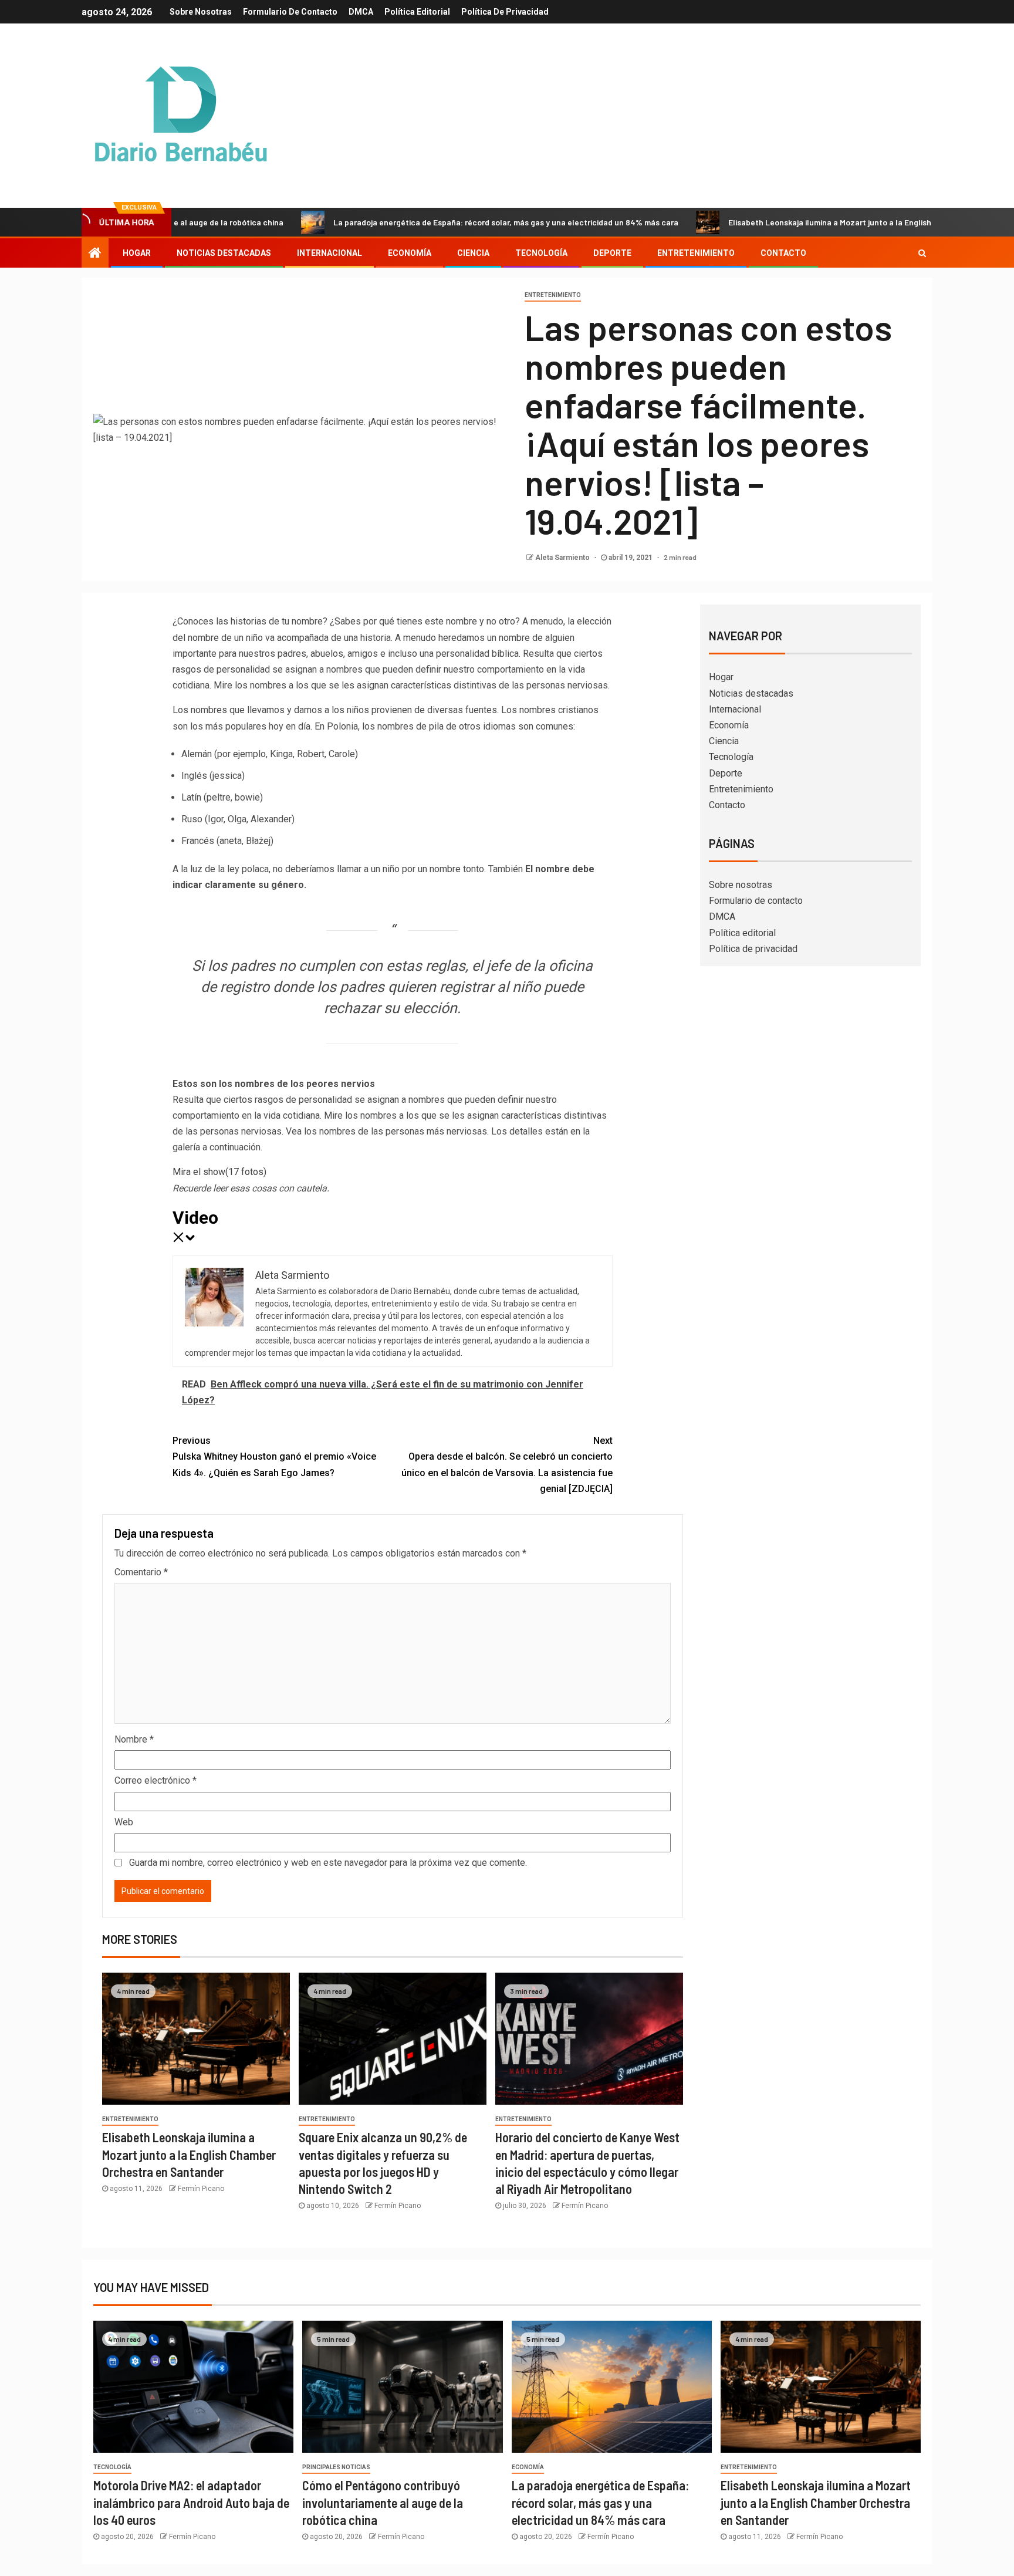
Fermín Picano (201, 2189)
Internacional (329, 253)
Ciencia (473, 253)
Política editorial (417, 12)
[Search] (922, 253)
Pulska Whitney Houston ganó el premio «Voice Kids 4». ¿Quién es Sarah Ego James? (274, 1456)
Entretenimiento (696, 253)
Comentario (141, 1572)
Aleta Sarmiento (563, 558)
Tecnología (541, 253)
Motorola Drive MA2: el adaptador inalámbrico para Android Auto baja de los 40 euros (191, 2502)
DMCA (361, 12)
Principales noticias (336, 2467)
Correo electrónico (156, 1780)
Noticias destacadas (224, 253)
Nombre (134, 1739)
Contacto (783, 253)
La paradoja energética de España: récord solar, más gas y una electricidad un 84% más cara (427, 222)
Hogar (137, 253)
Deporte (612, 253)
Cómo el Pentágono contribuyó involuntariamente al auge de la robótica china (383, 2502)
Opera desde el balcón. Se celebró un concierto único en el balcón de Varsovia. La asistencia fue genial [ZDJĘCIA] (507, 1465)
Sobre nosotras (201, 12)
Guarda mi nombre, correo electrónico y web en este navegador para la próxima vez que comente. (328, 1863)
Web (124, 1822)
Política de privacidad (505, 12)
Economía (410, 253)
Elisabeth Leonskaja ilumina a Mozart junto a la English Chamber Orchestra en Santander (814, 222)
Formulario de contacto (290, 12)
